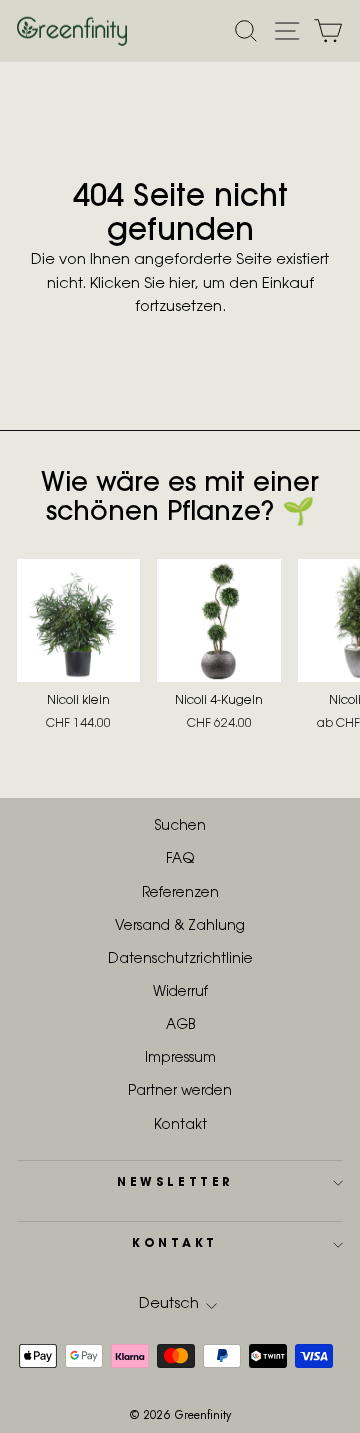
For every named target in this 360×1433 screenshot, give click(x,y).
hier (182, 284)
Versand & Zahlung (180, 927)
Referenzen (180, 894)
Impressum (180, 1059)
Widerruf (180, 993)
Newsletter (174, 1183)
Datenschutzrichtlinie (180, 960)
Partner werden (180, 1092)
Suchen (180, 827)
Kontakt (180, 1126)
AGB (180, 1026)
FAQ (180, 860)
